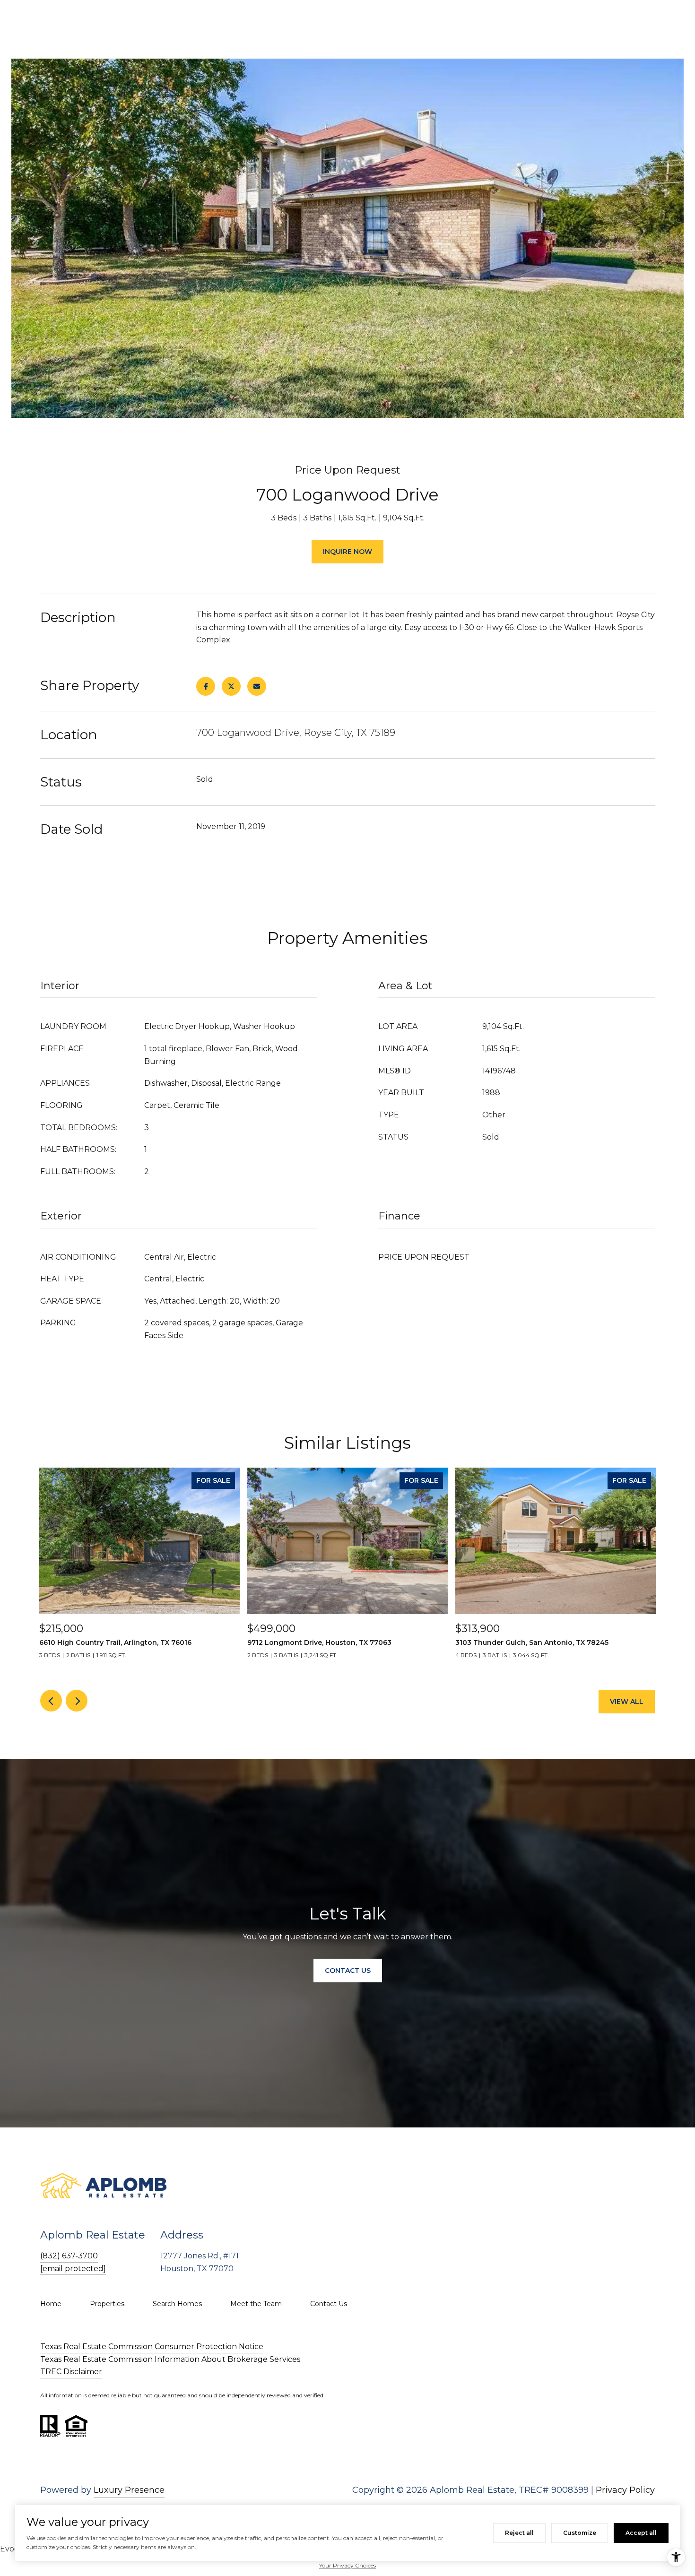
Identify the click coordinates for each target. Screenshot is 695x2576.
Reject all (519, 2533)
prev (51, 1701)
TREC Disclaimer (71, 2372)
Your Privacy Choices (347, 2565)
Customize (580, 2533)
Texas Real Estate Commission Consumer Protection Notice (152, 2347)
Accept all (641, 2533)
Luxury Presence (129, 2490)
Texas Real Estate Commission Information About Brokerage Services (170, 2359)
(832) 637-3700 (69, 2256)
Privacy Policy (625, 2490)
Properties (107, 2304)
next (77, 1701)
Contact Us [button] (348, 1971)
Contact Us (329, 2304)
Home (51, 2304)
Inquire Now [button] (347, 552)
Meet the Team (256, 2304)
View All (627, 1702)
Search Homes (177, 2304)
